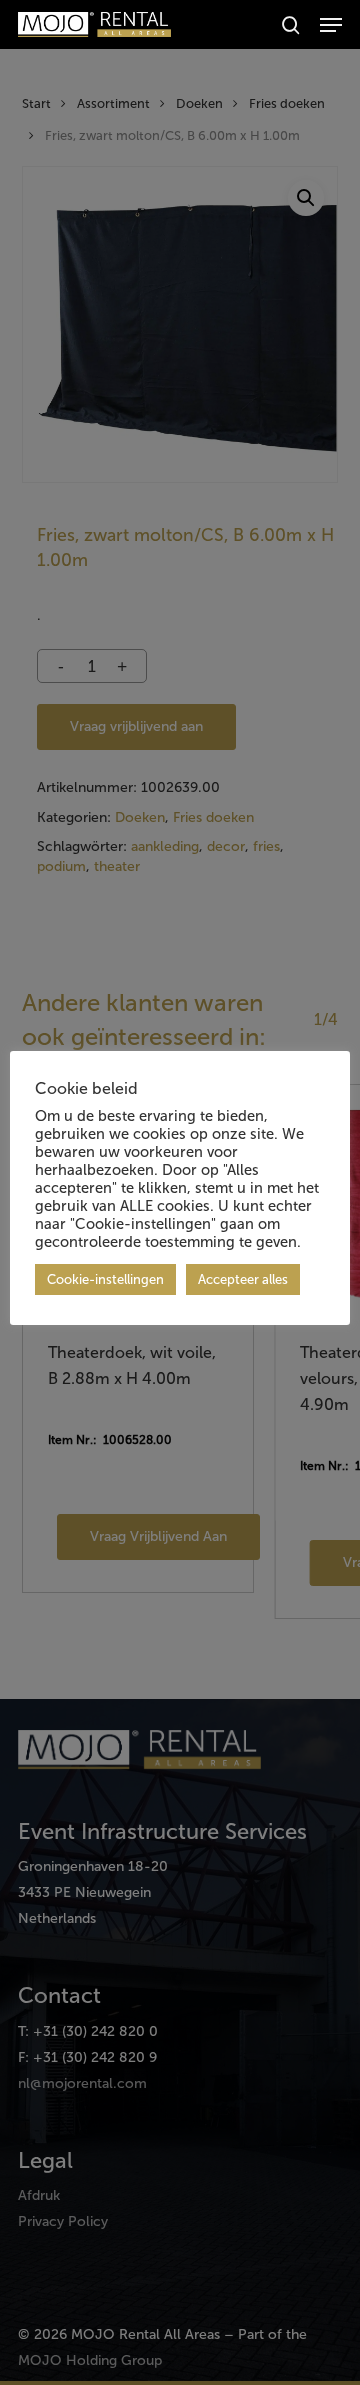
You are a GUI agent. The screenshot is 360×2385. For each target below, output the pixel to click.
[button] (331, 25)
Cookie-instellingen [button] (105, 1279)
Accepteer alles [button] (243, 1279)
